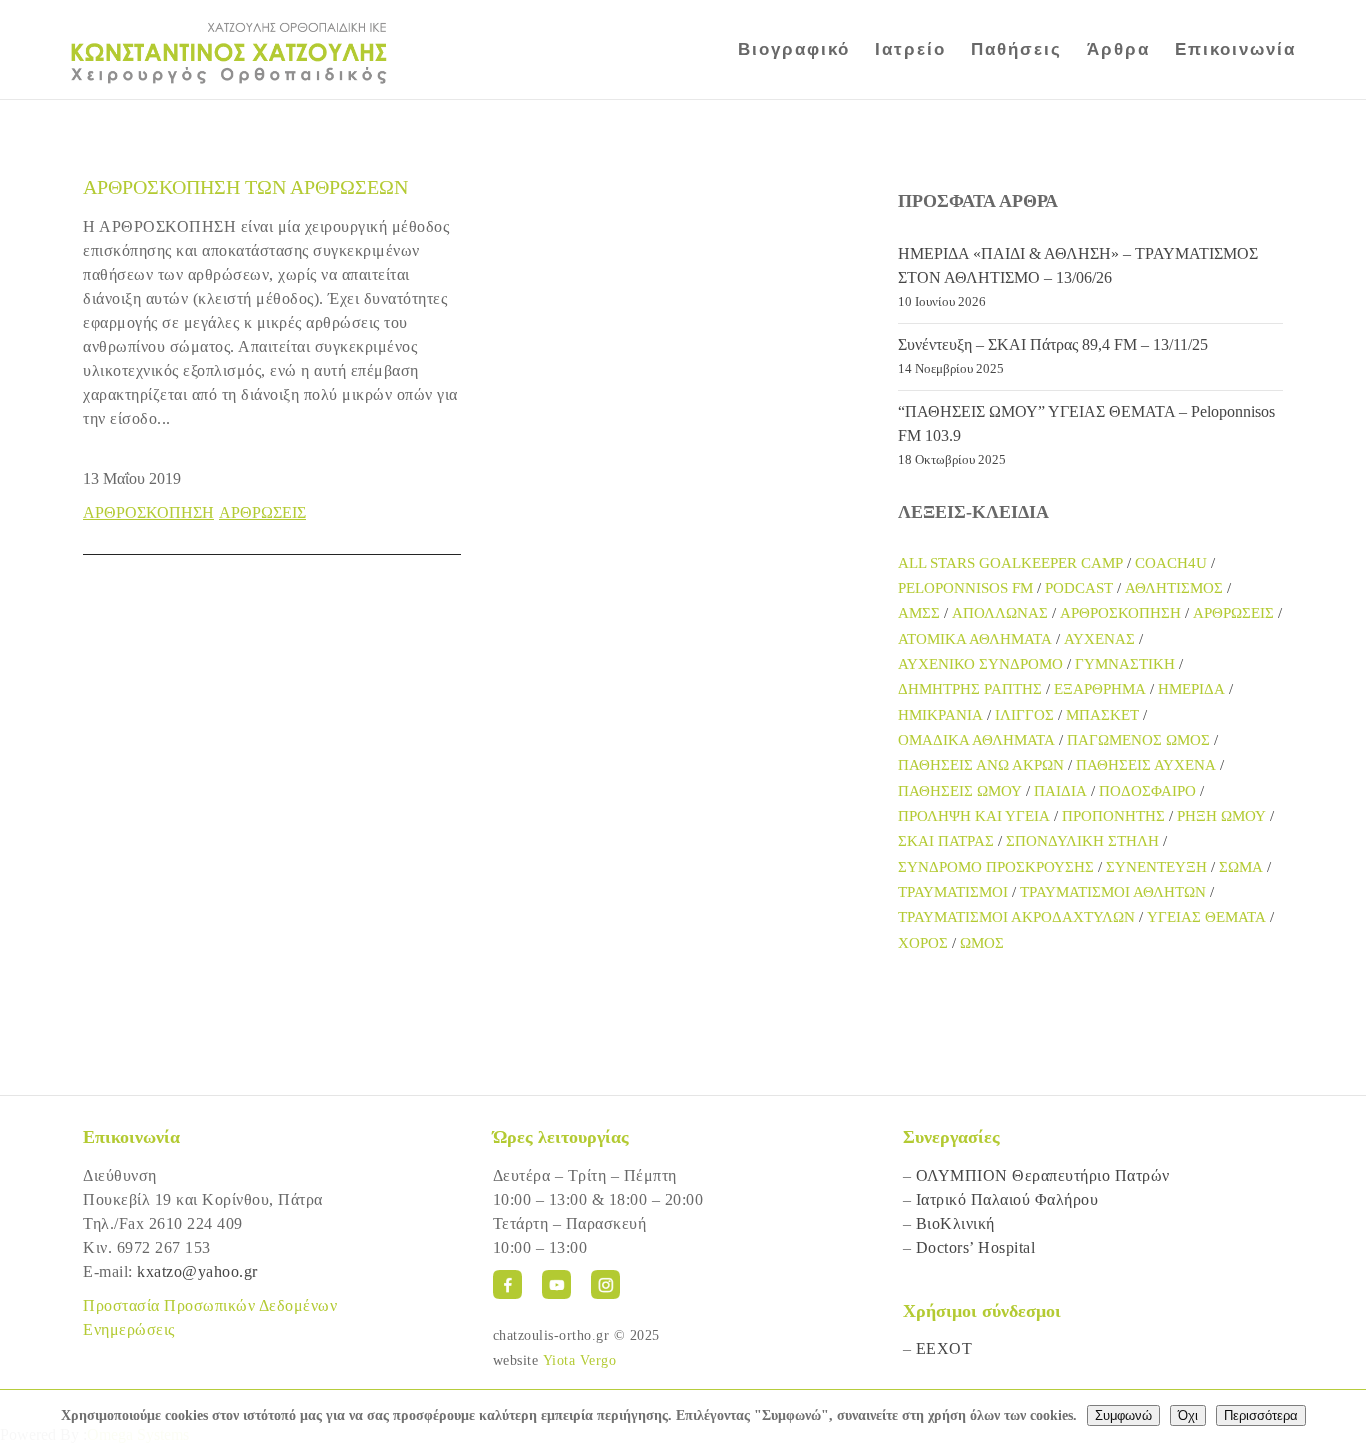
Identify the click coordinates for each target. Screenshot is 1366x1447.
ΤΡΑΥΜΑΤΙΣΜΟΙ (953, 892)
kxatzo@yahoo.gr (197, 1271)
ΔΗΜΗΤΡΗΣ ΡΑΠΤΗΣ (970, 689)
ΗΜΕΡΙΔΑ (1191, 689)
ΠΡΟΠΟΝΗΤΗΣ (1113, 816)
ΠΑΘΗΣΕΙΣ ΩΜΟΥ (960, 791)
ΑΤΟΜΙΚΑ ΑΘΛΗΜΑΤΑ (975, 639)
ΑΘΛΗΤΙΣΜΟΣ (1174, 588)
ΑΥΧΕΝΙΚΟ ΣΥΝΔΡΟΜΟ (980, 664)
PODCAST (1079, 588)
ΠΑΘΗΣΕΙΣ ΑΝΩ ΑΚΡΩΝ (981, 765)
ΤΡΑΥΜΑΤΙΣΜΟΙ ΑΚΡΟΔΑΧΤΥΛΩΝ (1016, 917)
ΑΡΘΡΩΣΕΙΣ (262, 512)
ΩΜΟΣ (982, 943)
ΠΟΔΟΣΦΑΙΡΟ (1147, 791)
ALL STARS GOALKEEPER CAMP (1010, 563)
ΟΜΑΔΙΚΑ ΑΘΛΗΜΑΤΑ (976, 740)
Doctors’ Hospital (976, 1247)
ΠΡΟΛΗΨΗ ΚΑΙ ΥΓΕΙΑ (974, 816)
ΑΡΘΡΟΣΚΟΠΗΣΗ (148, 512)
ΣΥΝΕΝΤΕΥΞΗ (1156, 867)
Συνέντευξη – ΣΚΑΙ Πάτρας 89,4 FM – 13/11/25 (1053, 344)
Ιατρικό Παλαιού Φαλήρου (1007, 1199)
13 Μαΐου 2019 (132, 478)
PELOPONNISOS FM (965, 588)
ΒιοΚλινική (955, 1223)
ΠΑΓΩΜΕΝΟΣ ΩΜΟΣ (1138, 740)
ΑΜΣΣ (919, 613)
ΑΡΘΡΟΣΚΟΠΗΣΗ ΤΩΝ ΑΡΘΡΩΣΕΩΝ (245, 187)
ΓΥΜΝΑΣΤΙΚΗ (1125, 664)
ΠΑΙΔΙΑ (1060, 791)
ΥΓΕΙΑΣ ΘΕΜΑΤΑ (1206, 917)
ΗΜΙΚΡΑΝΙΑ (940, 715)
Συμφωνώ (1123, 1415)
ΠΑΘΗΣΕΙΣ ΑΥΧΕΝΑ (1146, 765)
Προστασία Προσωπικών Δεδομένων (210, 1305)
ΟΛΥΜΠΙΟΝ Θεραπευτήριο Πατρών (1043, 1175)
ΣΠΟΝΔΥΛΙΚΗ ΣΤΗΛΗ (1082, 841)
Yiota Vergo (580, 1360)
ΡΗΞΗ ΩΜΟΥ (1221, 816)
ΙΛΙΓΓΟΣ (1024, 715)
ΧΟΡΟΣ (923, 943)
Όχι (1188, 1415)
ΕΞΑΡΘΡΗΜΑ (1100, 689)
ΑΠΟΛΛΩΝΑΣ (1000, 613)
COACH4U (1171, 563)
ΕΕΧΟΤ (944, 1348)
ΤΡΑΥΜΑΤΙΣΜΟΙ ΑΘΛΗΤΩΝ (1113, 892)
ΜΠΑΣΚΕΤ (1102, 715)
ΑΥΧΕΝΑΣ (1099, 639)
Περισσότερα (1261, 1415)
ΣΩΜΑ (1241, 867)
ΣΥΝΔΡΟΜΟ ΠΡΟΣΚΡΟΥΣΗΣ (996, 867)
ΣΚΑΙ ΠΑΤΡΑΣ (946, 841)
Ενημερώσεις (129, 1329)
